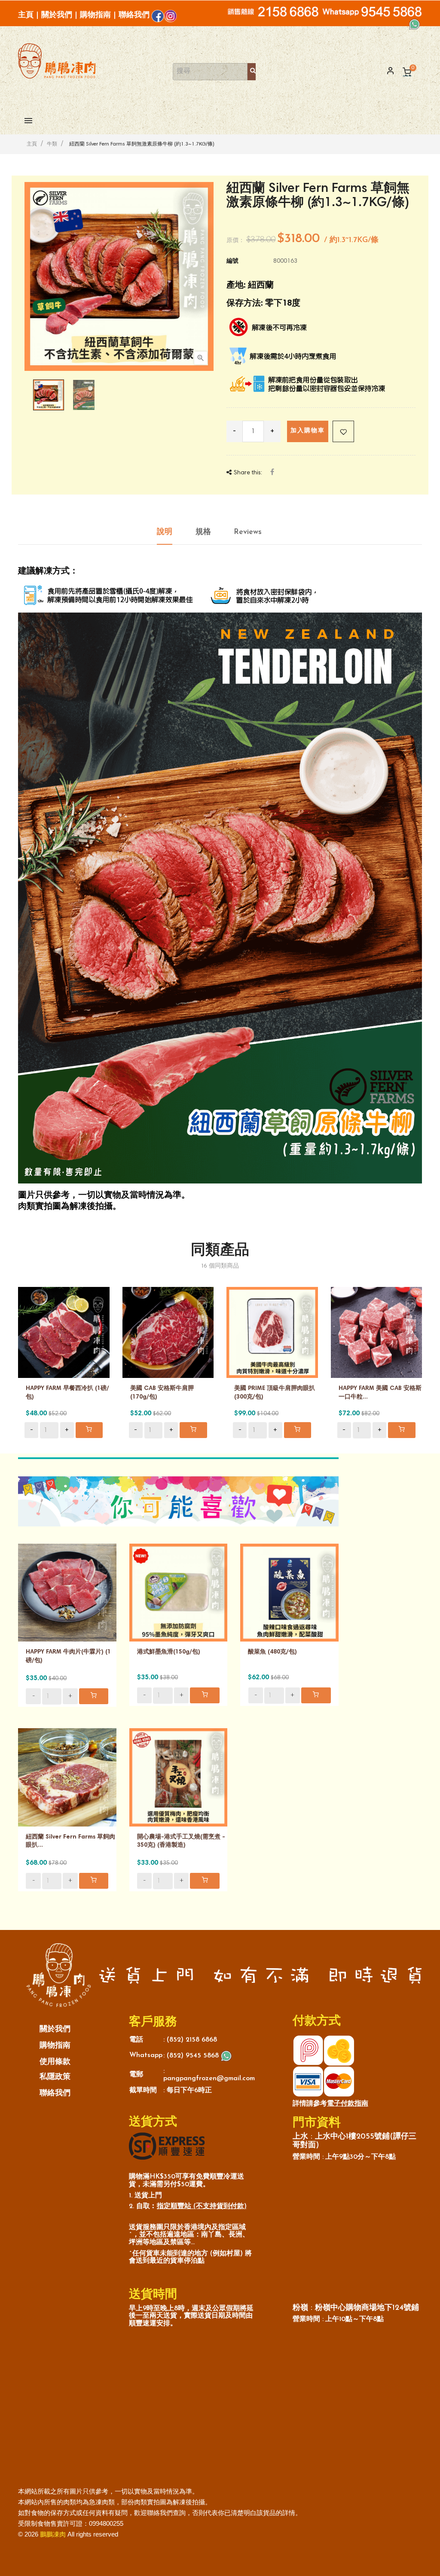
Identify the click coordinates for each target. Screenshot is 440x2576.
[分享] (272, 473)
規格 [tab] (203, 532)
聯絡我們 (134, 15)
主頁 (26, 15)
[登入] (387, 72)
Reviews (248, 532)
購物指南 (95, 15)
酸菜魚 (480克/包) (272, 1652)
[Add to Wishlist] (343, 431)
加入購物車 (308, 431)
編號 (232, 261)
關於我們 (57, 15)
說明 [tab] (165, 532)
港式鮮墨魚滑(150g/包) (169, 1652)
